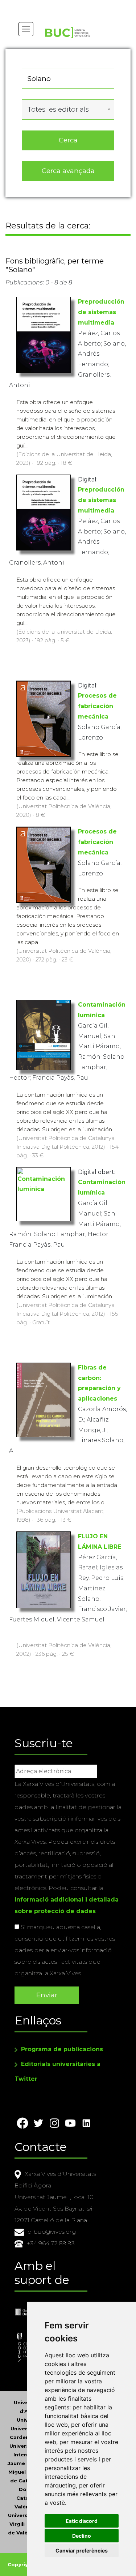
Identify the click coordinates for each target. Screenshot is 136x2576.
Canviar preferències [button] (82, 2551)
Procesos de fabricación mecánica (97, 706)
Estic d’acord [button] (82, 2521)
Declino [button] (82, 2536)
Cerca (68, 140)
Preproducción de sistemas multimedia (101, 312)
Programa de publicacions (62, 2049)
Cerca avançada (68, 171)
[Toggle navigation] (26, 29)
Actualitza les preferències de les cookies (67, 5)
